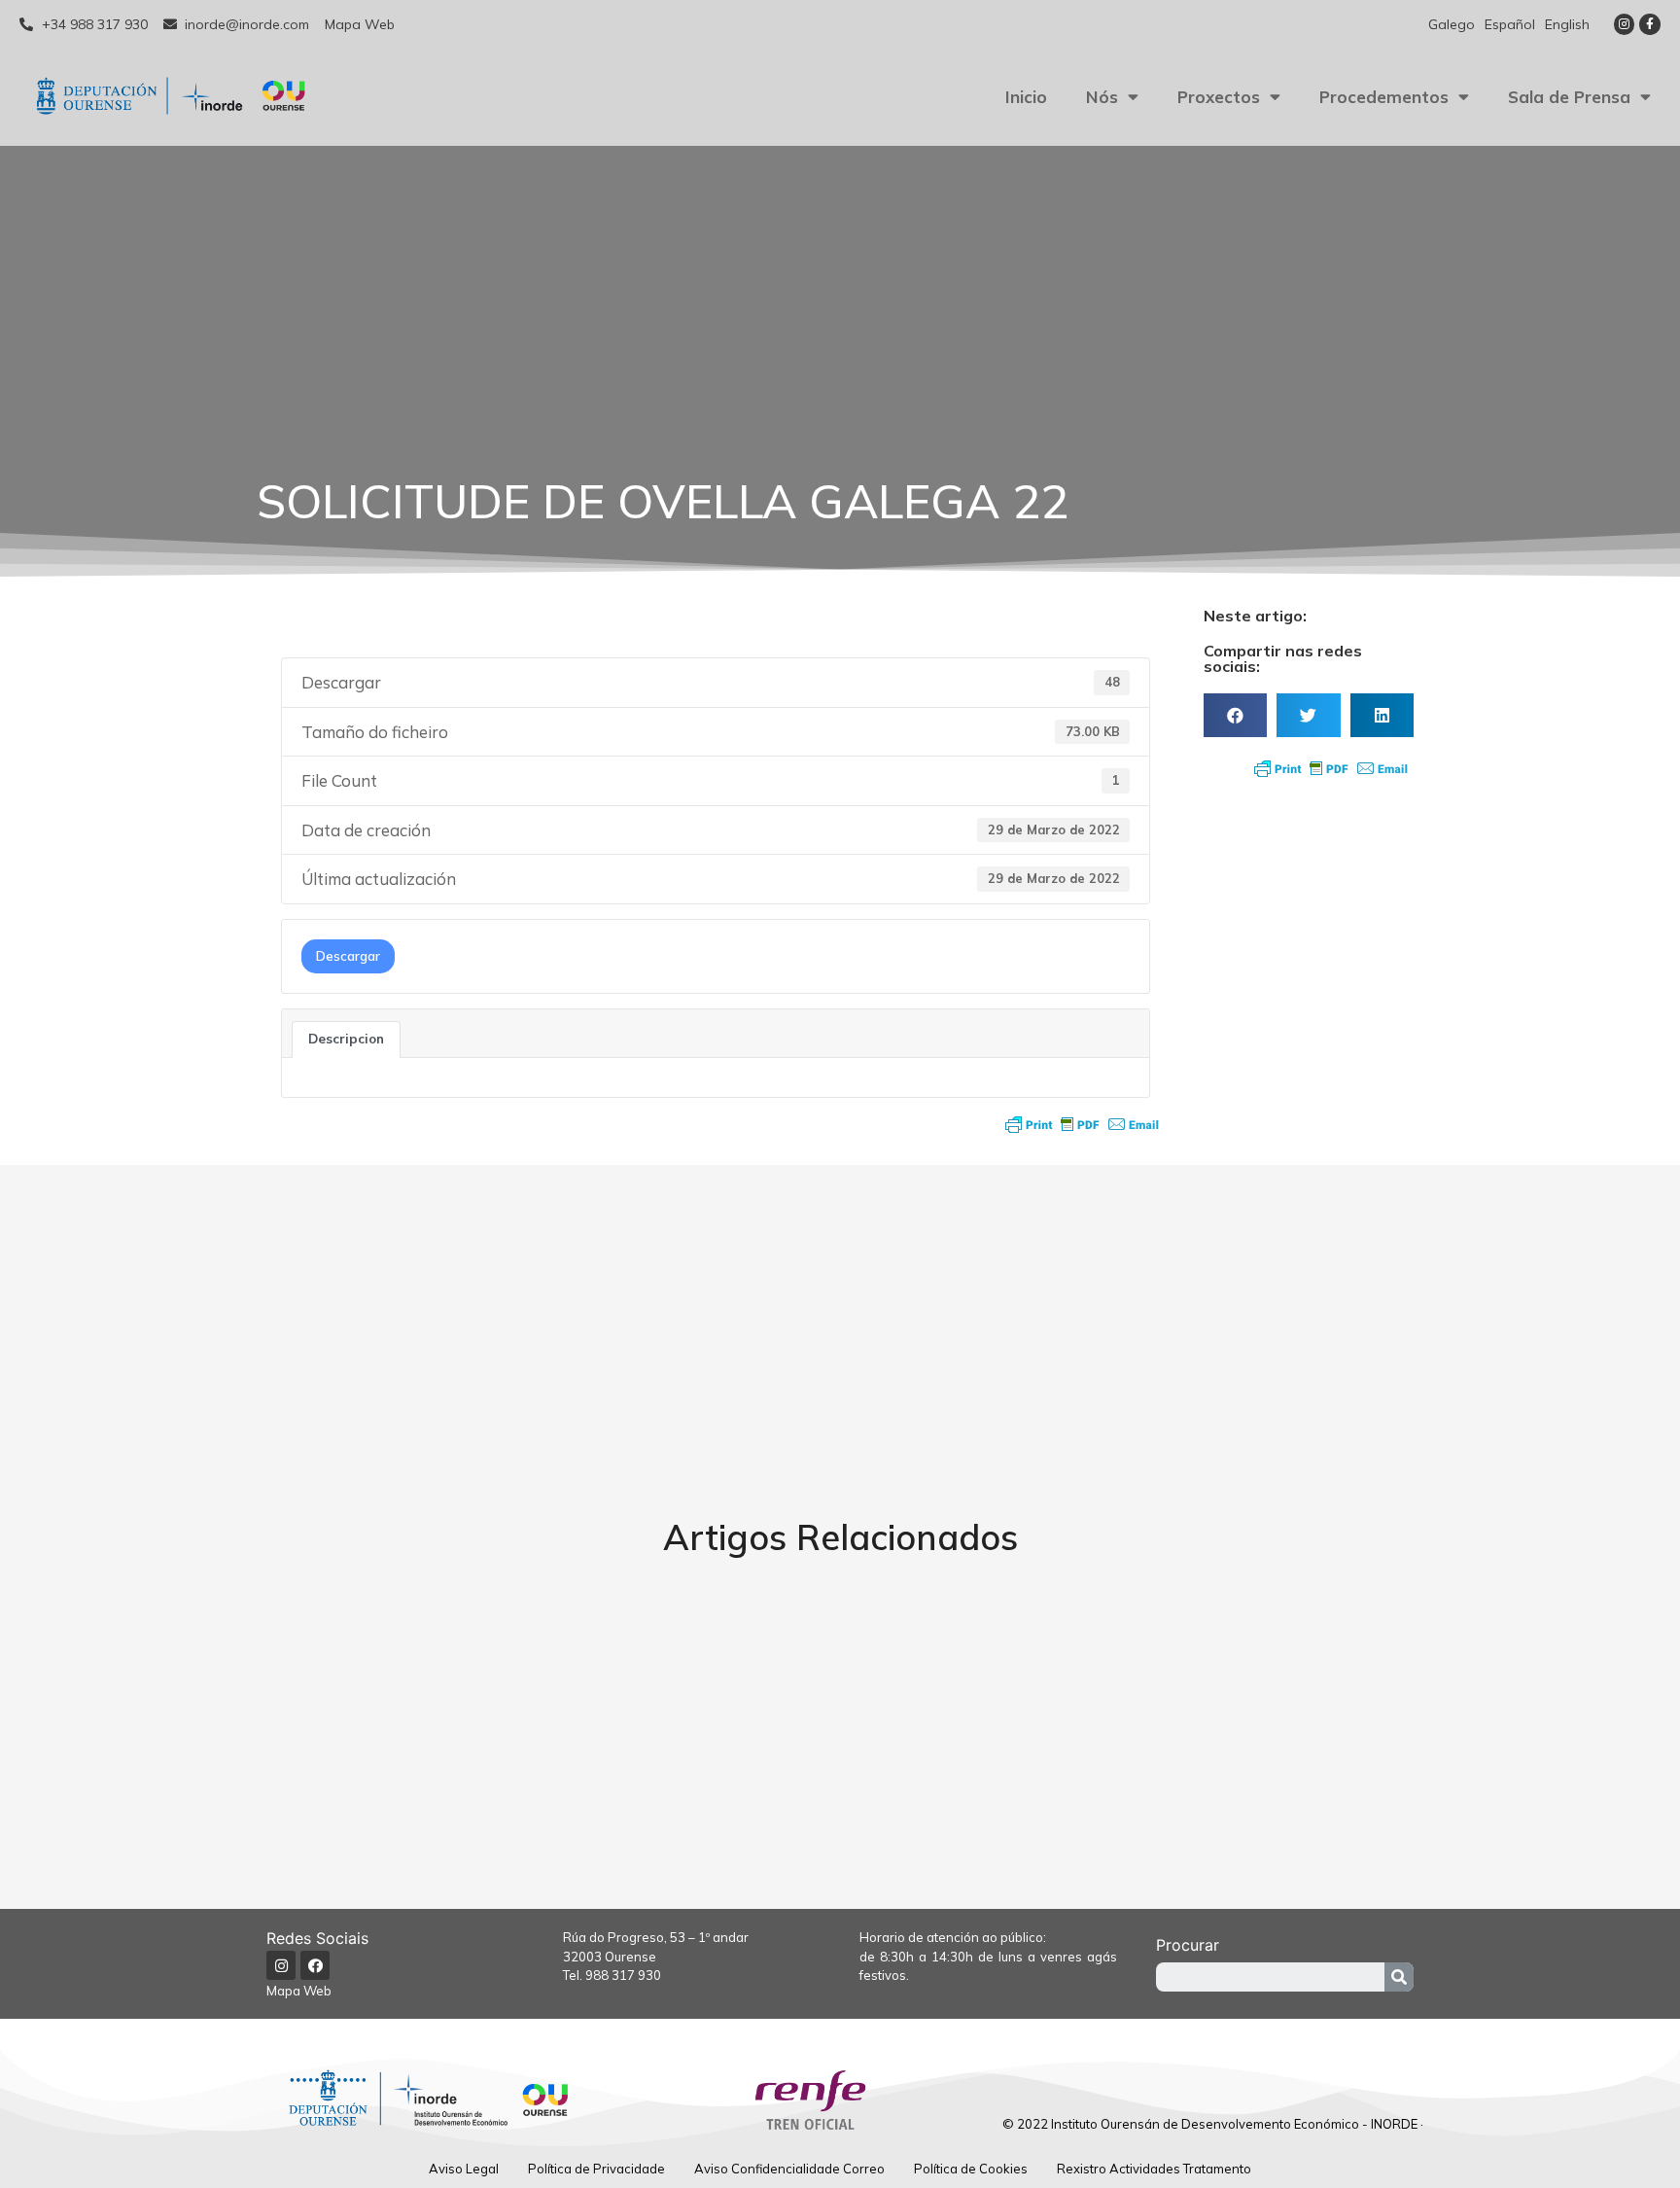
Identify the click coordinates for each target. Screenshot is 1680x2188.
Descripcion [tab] (346, 1039)
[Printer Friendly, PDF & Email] (1082, 1124)
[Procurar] (1399, 1977)
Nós (1102, 97)
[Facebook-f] (1650, 24)
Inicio (1026, 97)
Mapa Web (299, 1991)
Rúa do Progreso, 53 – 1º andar (656, 1937)
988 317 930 (623, 1975)
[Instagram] (1625, 24)
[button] (1235, 715)
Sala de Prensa (1569, 97)
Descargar (348, 956)
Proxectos (1219, 97)
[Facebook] (315, 1965)
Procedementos (1384, 97)
